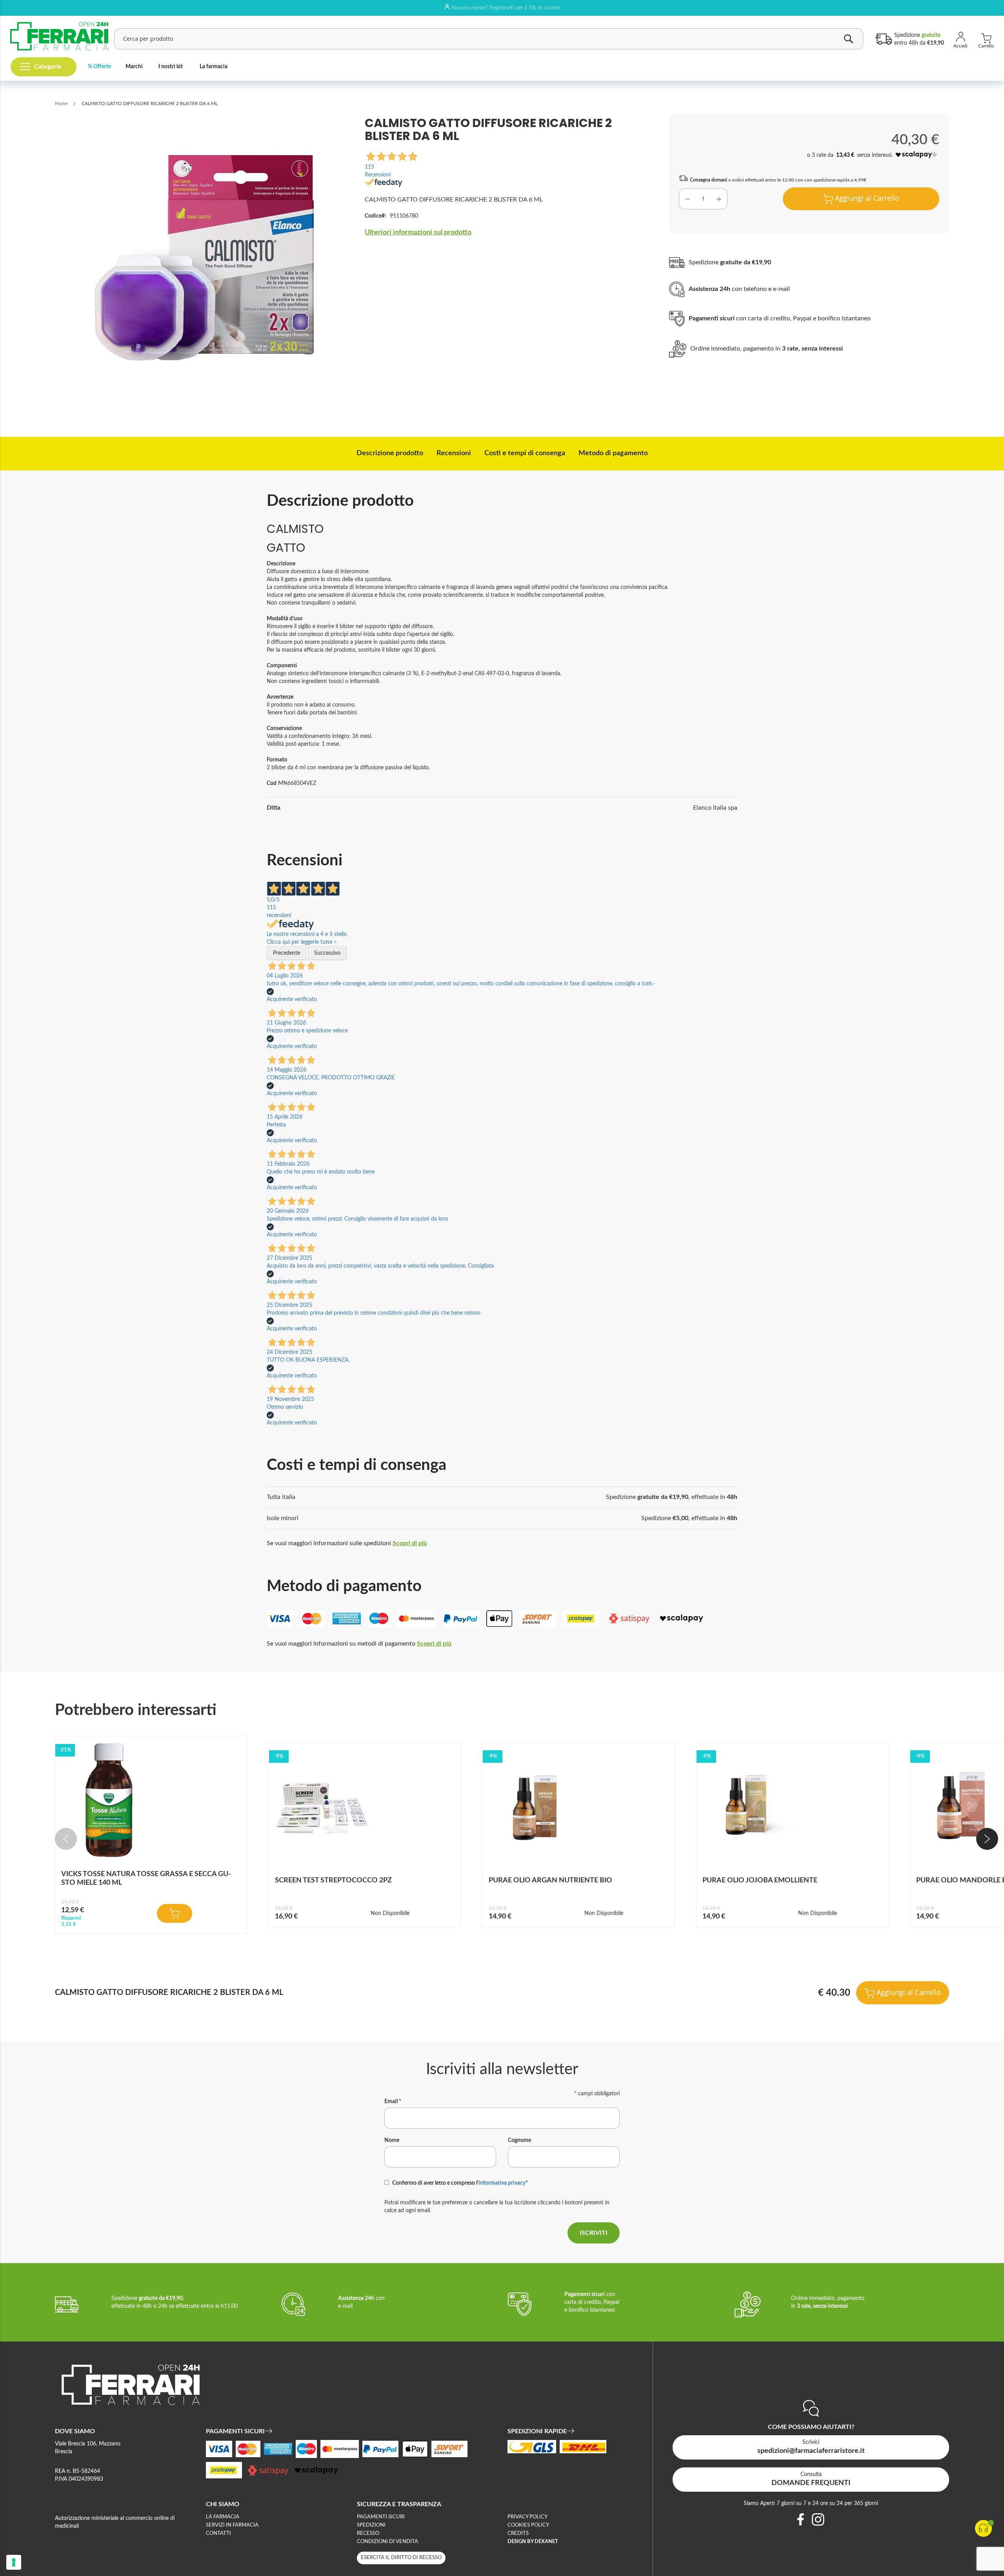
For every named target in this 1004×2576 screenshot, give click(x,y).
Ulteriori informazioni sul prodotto (418, 233)
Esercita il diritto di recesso (401, 2558)
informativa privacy (502, 2183)
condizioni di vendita (387, 2542)
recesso (368, 2533)
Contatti (218, 2533)
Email (393, 2102)
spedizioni (371, 2525)
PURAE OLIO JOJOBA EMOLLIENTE (760, 1880)
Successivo (327, 953)
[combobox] (489, 39)
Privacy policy (527, 2517)
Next (987, 1839)
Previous (66, 1839)
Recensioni (454, 453)
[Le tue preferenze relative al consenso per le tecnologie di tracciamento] (14, 2562)
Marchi (134, 67)
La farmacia (214, 67)
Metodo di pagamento (613, 453)
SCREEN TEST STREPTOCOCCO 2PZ (333, 1880)
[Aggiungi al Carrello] (175, 1913)
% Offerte (99, 67)
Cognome (519, 2140)
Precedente (286, 953)
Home (61, 104)
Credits (518, 2533)
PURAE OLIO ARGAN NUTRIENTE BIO (550, 1880)
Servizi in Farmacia (232, 2525)
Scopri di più (410, 1543)
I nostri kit (171, 67)
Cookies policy (528, 2525)
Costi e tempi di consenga (525, 453)
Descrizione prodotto (390, 453)
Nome (392, 2140)
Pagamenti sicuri (381, 2517)
